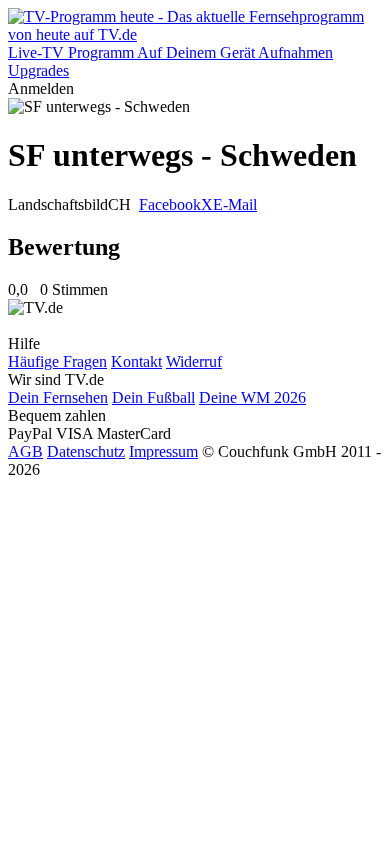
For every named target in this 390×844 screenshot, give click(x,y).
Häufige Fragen (57, 361)
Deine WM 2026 (252, 397)
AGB (25, 451)
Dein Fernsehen (58, 397)
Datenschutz (86, 451)
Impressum (163, 451)
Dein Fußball (153, 397)
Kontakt (136, 361)
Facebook (170, 204)
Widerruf (194, 361)
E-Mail (235, 204)
